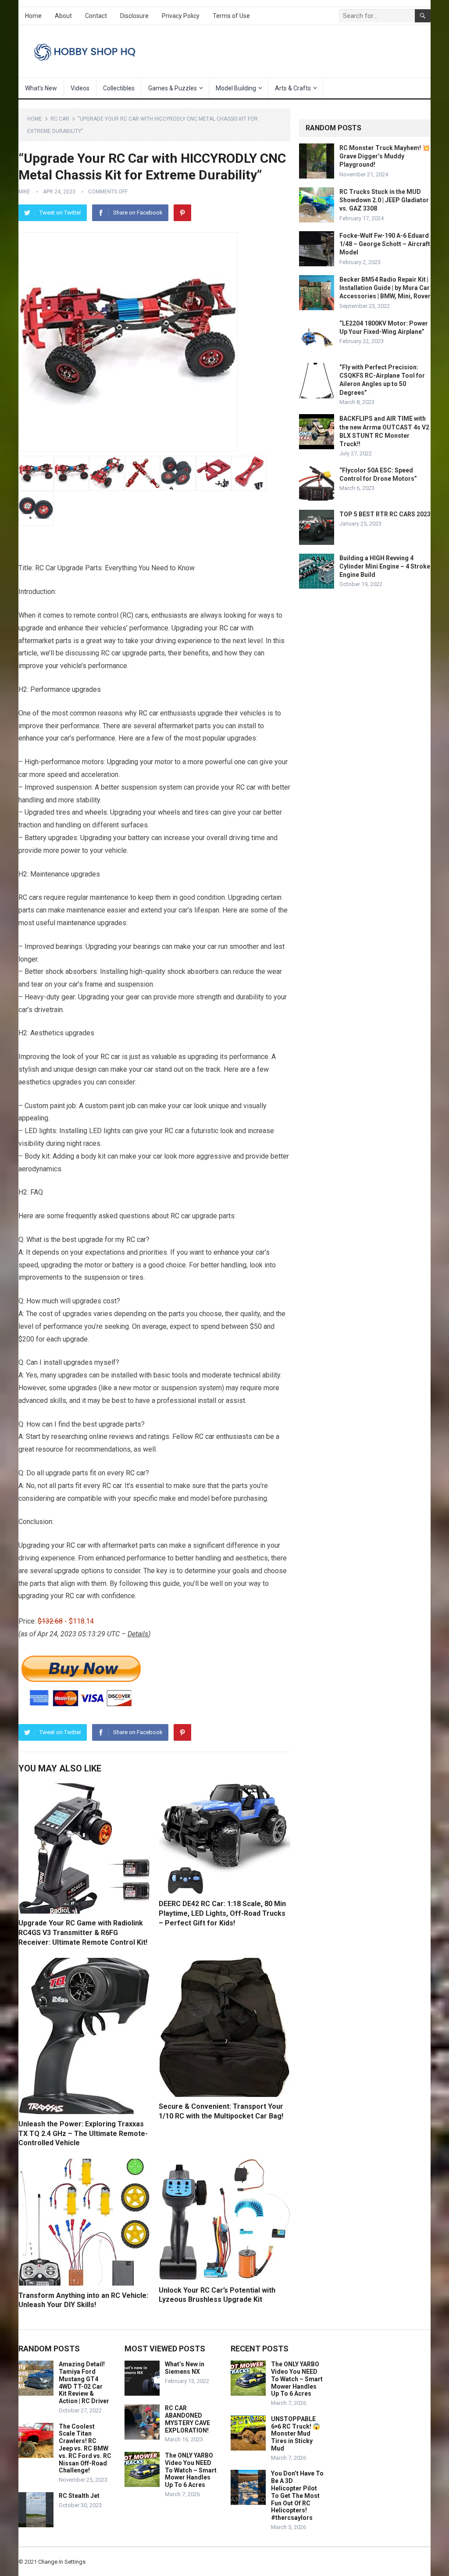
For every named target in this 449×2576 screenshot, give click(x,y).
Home (33, 16)
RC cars (30, 897)
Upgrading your (130, 762)
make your (190, 946)
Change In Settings (62, 2562)
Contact (96, 16)
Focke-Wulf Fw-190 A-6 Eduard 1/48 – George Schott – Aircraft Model (385, 244)
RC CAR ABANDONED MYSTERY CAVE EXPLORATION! (187, 2419)
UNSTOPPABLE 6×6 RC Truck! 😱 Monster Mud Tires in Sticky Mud (296, 2434)
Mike (24, 192)
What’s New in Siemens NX (185, 2368)
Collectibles (119, 88)
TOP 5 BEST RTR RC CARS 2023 (385, 514)
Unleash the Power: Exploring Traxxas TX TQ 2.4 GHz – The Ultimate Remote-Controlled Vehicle (83, 2133)
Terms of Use (231, 16)
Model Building (236, 88)
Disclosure (134, 16)
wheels (96, 812)
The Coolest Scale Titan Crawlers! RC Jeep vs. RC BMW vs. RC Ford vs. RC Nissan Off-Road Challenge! (85, 2449)
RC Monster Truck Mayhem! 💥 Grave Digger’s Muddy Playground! (385, 156)
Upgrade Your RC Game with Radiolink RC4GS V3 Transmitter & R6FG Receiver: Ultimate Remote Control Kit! (83, 1932)
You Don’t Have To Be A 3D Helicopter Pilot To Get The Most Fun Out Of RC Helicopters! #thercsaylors (297, 2495)
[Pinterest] (182, 213)
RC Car (60, 119)
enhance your (39, 738)
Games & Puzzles (173, 88)
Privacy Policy (181, 16)
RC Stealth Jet (79, 2496)
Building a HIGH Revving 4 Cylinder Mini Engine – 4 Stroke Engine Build (385, 566)
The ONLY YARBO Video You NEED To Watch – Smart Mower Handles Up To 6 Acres (191, 2470)
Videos (80, 88)
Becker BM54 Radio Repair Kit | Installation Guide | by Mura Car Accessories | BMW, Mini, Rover (385, 288)
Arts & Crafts (293, 88)
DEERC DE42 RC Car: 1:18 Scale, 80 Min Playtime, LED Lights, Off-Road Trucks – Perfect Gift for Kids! (222, 1913)
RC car (229, 628)
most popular (205, 738)
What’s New (41, 88)
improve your (38, 666)
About (63, 16)
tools (180, 1375)
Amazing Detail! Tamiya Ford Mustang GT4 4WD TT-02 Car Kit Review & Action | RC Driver (84, 2383)
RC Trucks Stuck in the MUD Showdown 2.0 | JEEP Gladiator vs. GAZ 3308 (384, 200)
